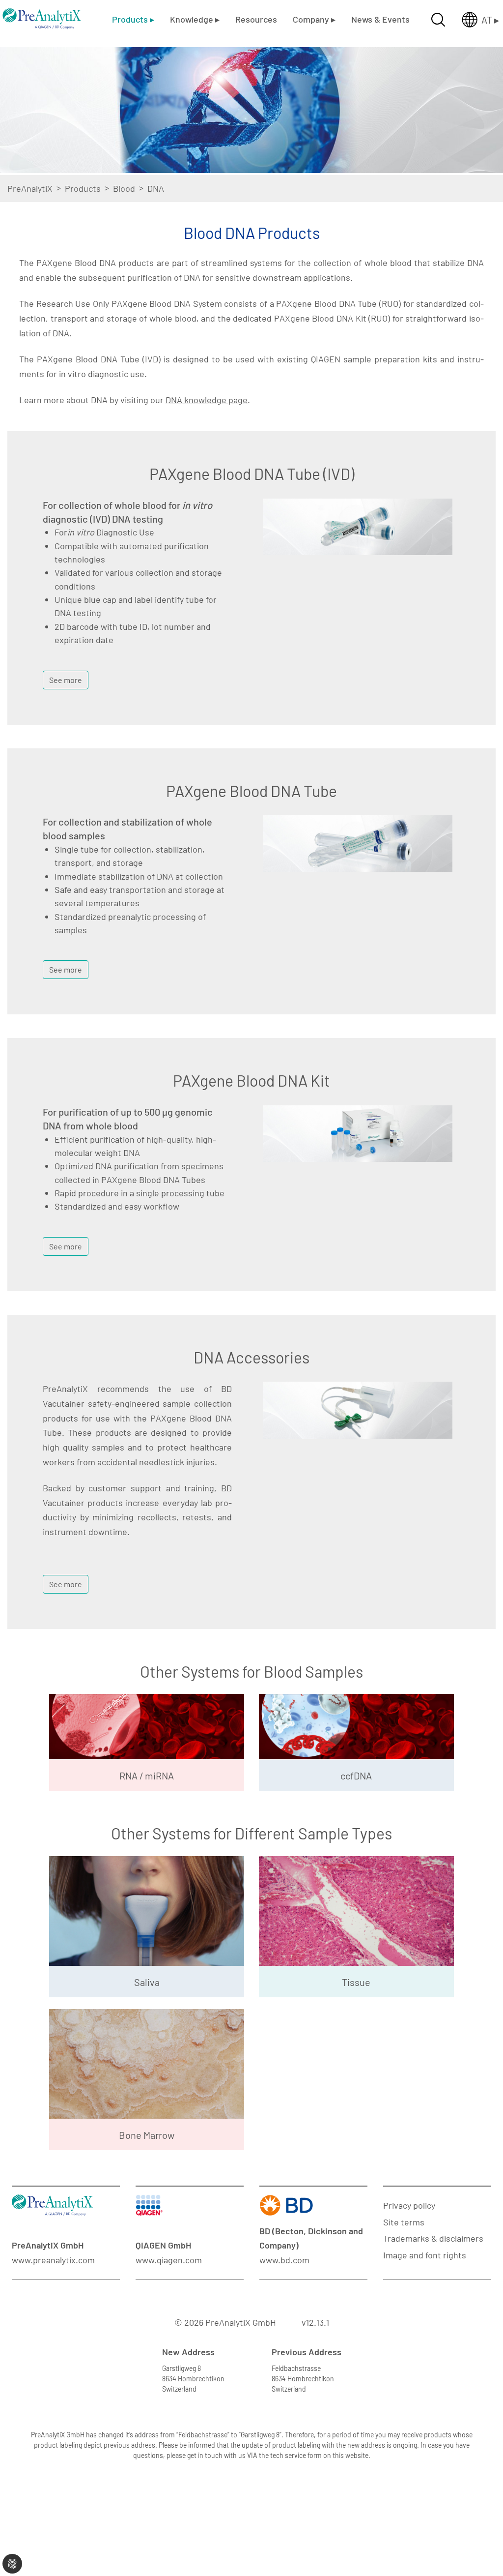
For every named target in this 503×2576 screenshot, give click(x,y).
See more (66, 680)
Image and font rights (425, 2255)
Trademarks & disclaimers (433, 2238)
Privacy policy (409, 2205)
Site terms (404, 2222)
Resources (256, 19)
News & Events (380, 19)
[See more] (66, 667)
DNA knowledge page (207, 400)
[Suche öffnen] (438, 20)
